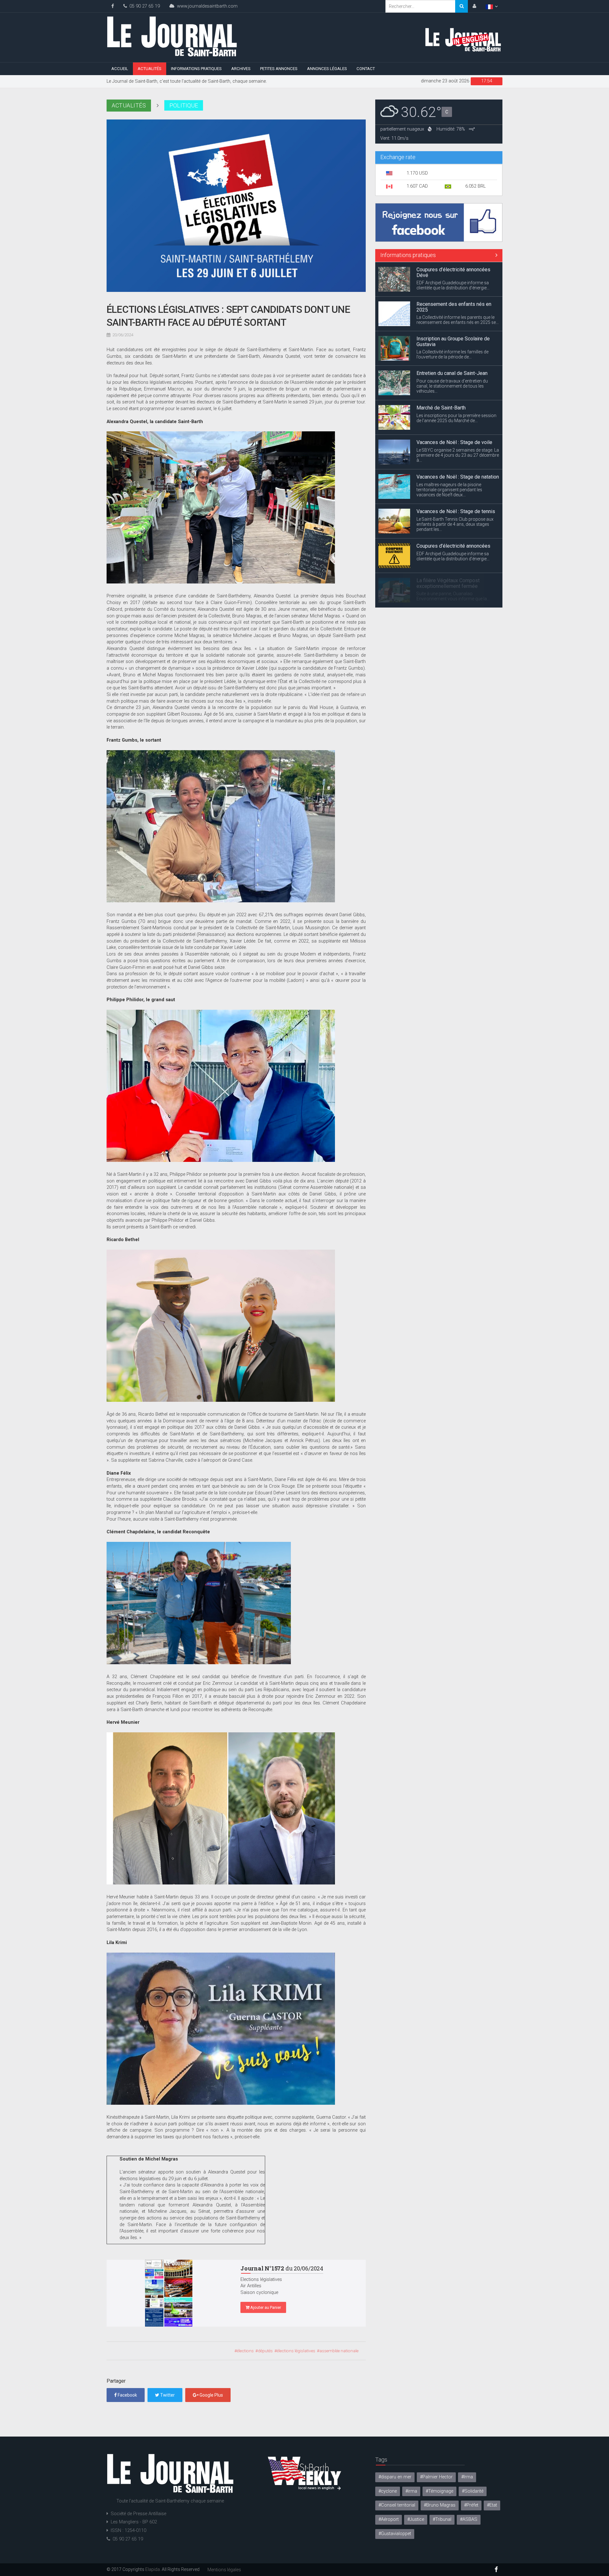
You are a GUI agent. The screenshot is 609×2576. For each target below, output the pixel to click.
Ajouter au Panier (265, 2307)
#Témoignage (439, 2491)
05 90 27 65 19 (143, 6)
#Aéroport (389, 2519)
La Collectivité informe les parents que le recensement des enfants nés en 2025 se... (458, 285)
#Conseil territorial (397, 2505)
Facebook (127, 2395)
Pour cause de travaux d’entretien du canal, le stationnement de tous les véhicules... (452, 351)
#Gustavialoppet (395, 2534)
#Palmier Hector (436, 2477)
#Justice (416, 2519)
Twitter (167, 2395)
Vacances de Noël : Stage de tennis (456, 477)
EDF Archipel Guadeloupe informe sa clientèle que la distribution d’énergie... (453, 522)
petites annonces (279, 69)
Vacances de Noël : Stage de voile (454, 408)
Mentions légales (224, 2570)
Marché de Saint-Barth (441, 373)
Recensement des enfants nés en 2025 (454, 272)
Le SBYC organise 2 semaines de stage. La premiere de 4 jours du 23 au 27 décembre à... (458, 421)
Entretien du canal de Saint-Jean (452, 339)
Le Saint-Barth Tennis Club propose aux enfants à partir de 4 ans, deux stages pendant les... (455, 490)
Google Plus (211, 2395)
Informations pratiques (196, 69)
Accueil (120, 69)
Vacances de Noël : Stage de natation (458, 442)
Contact (366, 69)
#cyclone (388, 2491)
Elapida (153, 2569)
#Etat (492, 2505)
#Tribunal (442, 2519)
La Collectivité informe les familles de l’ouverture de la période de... (452, 320)
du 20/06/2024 (282, 2268)
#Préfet (471, 2505)
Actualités (150, 69)
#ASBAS (469, 2519)
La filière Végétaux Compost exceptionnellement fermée (448, 549)
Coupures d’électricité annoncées (453, 511)
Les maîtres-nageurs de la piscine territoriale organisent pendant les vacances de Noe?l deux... (449, 455)
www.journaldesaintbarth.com (206, 6)
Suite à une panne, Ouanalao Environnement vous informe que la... (453, 562)
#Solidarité (473, 2491)
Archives (241, 69)
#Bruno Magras (440, 2505)
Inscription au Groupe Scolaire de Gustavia (453, 307)
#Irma (467, 2477)
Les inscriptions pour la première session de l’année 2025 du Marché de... (456, 383)
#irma (411, 2491)
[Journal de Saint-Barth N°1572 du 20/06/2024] (169, 2293)
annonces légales (327, 69)
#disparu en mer (395, 2477)
